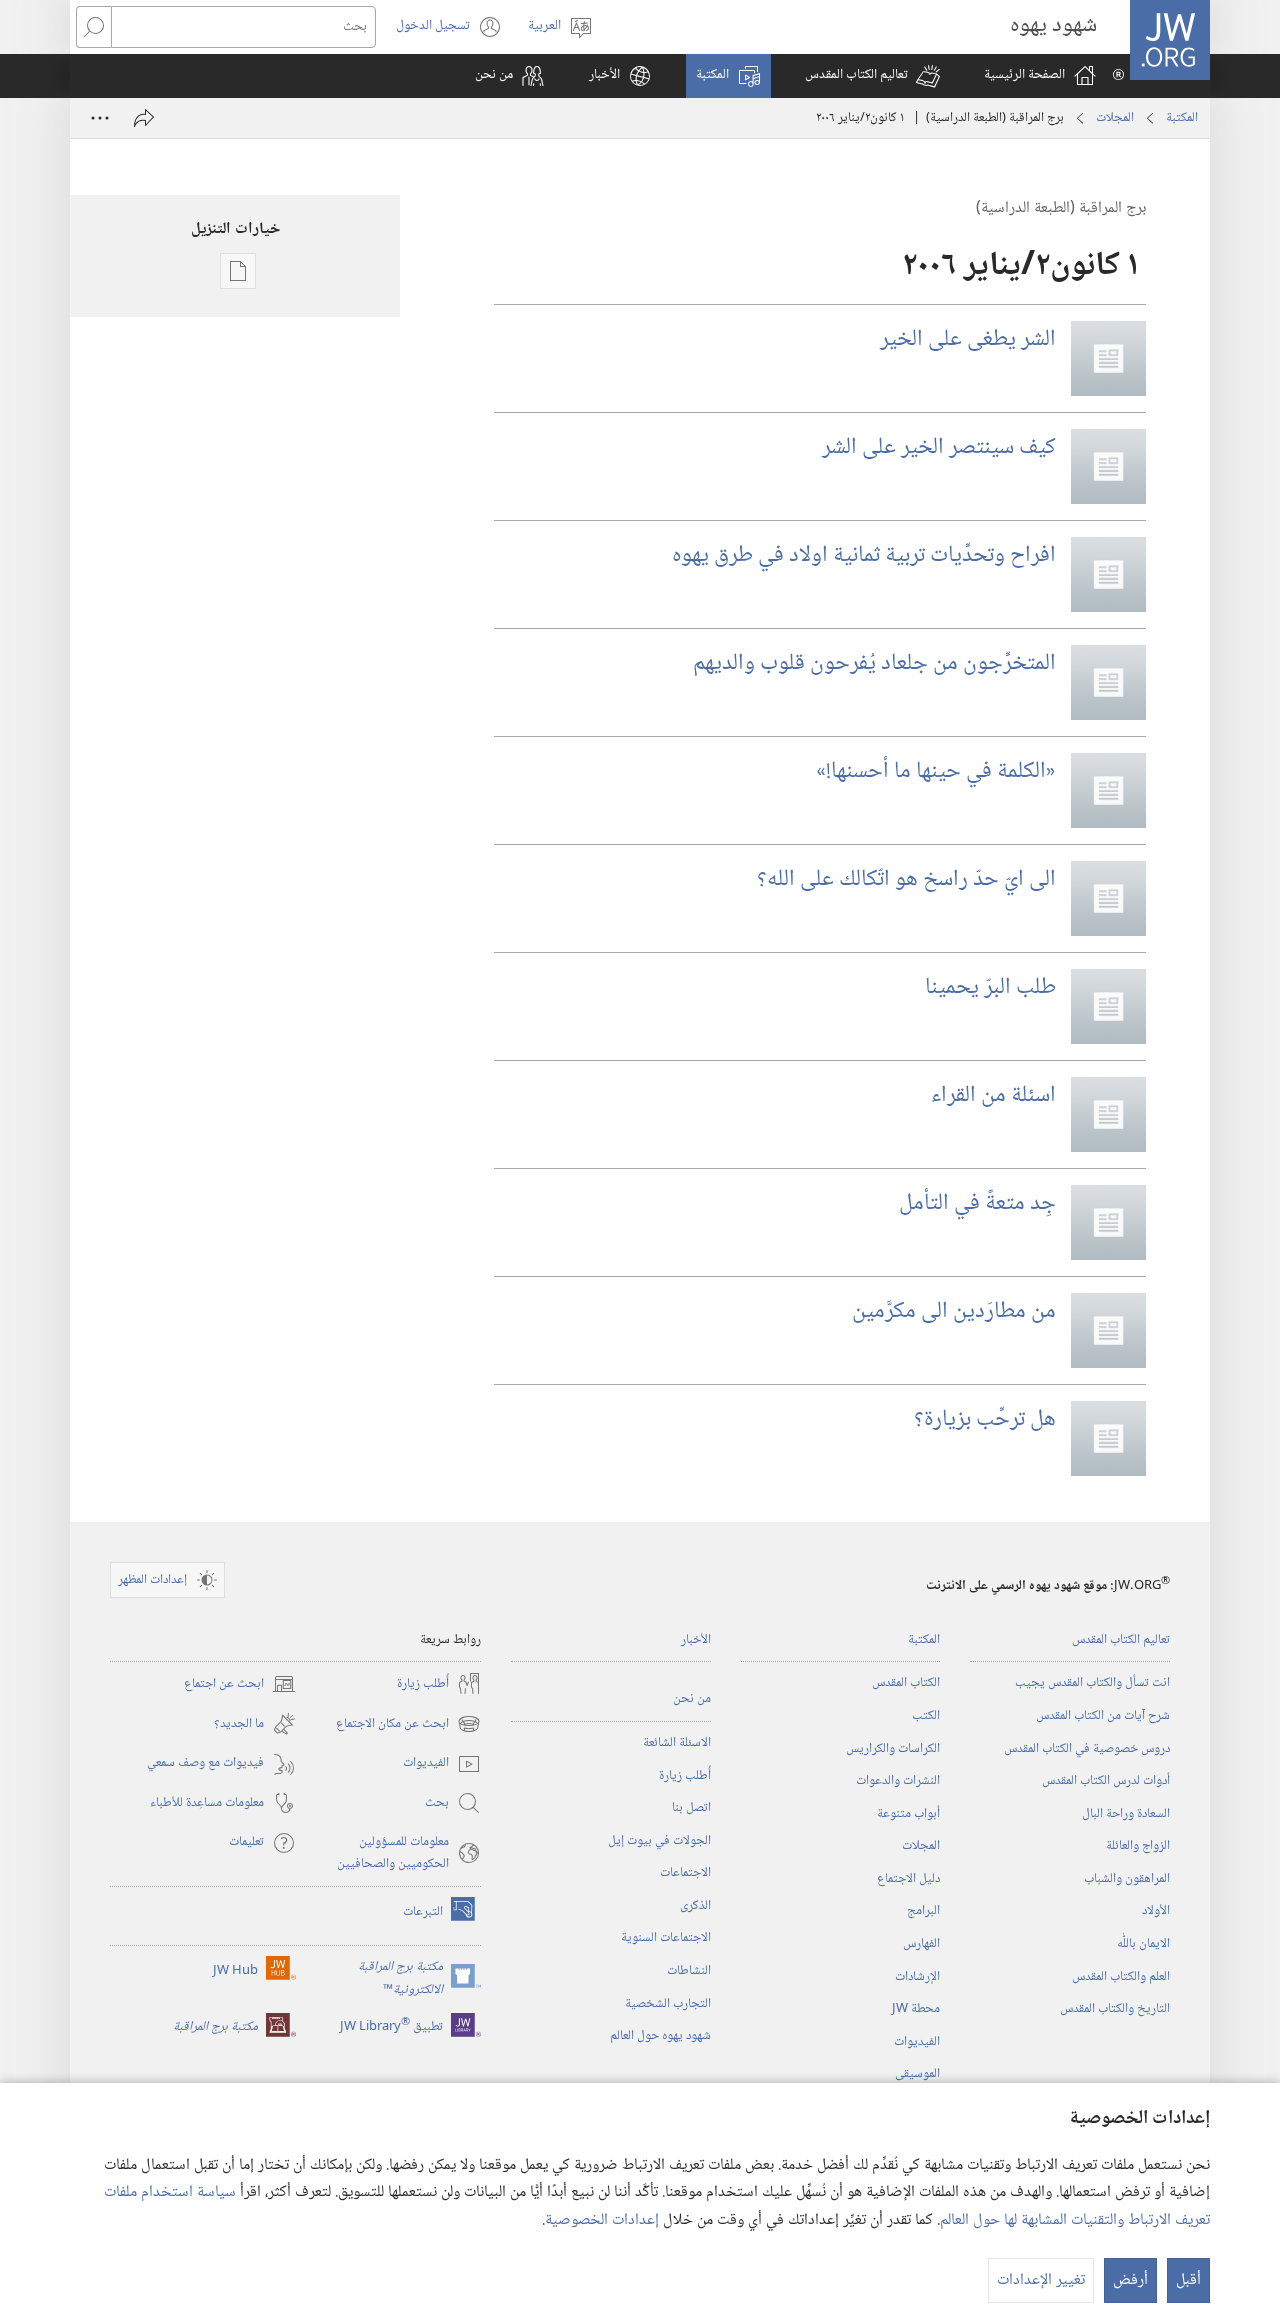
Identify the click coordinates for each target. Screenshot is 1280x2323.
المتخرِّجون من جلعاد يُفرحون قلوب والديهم (874, 664)
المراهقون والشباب (1127, 1879)
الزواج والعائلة (1138, 1846)
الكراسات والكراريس (893, 1749)
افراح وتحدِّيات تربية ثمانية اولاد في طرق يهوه (864, 556)
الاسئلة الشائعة (677, 1743)
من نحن (692, 1699)
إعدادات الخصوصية (602, 2220)
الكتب (926, 1716)
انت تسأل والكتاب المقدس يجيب (1092, 1683)
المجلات (1115, 118)
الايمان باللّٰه (1143, 1944)
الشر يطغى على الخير (968, 340)
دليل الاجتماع (908, 1879)
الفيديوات (917, 2042)
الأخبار (696, 1640)
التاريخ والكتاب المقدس (1115, 2009)
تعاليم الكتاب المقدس (1121, 1640)
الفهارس (921, 1944)
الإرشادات (917, 1977)
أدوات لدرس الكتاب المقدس (1106, 1781)
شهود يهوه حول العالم (660, 2036)
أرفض (1130, 2280)
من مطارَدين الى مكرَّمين (954, 1312)
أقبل (1188, 2280)
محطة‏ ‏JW (916, 2009)
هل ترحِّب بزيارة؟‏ (985, 1420)
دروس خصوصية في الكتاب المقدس (1087, 1749)
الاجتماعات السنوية (666, 1938)
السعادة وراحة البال (1126, 1814)
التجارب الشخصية (668, 2004)
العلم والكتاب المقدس (1121, 1977)
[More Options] (100, 118)
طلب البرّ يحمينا (990, 988)
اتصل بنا (691, 1808)
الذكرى (695, 1906)
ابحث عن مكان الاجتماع (408, 1724)
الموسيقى (917, 2074)
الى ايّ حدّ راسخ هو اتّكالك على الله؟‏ (906, 880)
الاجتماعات (685, 1873)
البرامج (923, 1911)
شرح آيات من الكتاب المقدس (1103, 1716)
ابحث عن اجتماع (240, 1684)
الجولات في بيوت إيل (659, 1841)
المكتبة (1182, 118)
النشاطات (689, 1971)
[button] (872, 76)
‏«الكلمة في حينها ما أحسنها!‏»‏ (936, 772)
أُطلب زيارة (685, 1776)
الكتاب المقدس (906, 1683)
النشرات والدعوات (898, 1781)
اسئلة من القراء (993, 1096)
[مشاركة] (144, 118)
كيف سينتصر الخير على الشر (939, 448)
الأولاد (1156, 1911)
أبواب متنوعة (908, 1814)
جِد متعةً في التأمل (977, 1204)
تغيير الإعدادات (1041, 2280)
